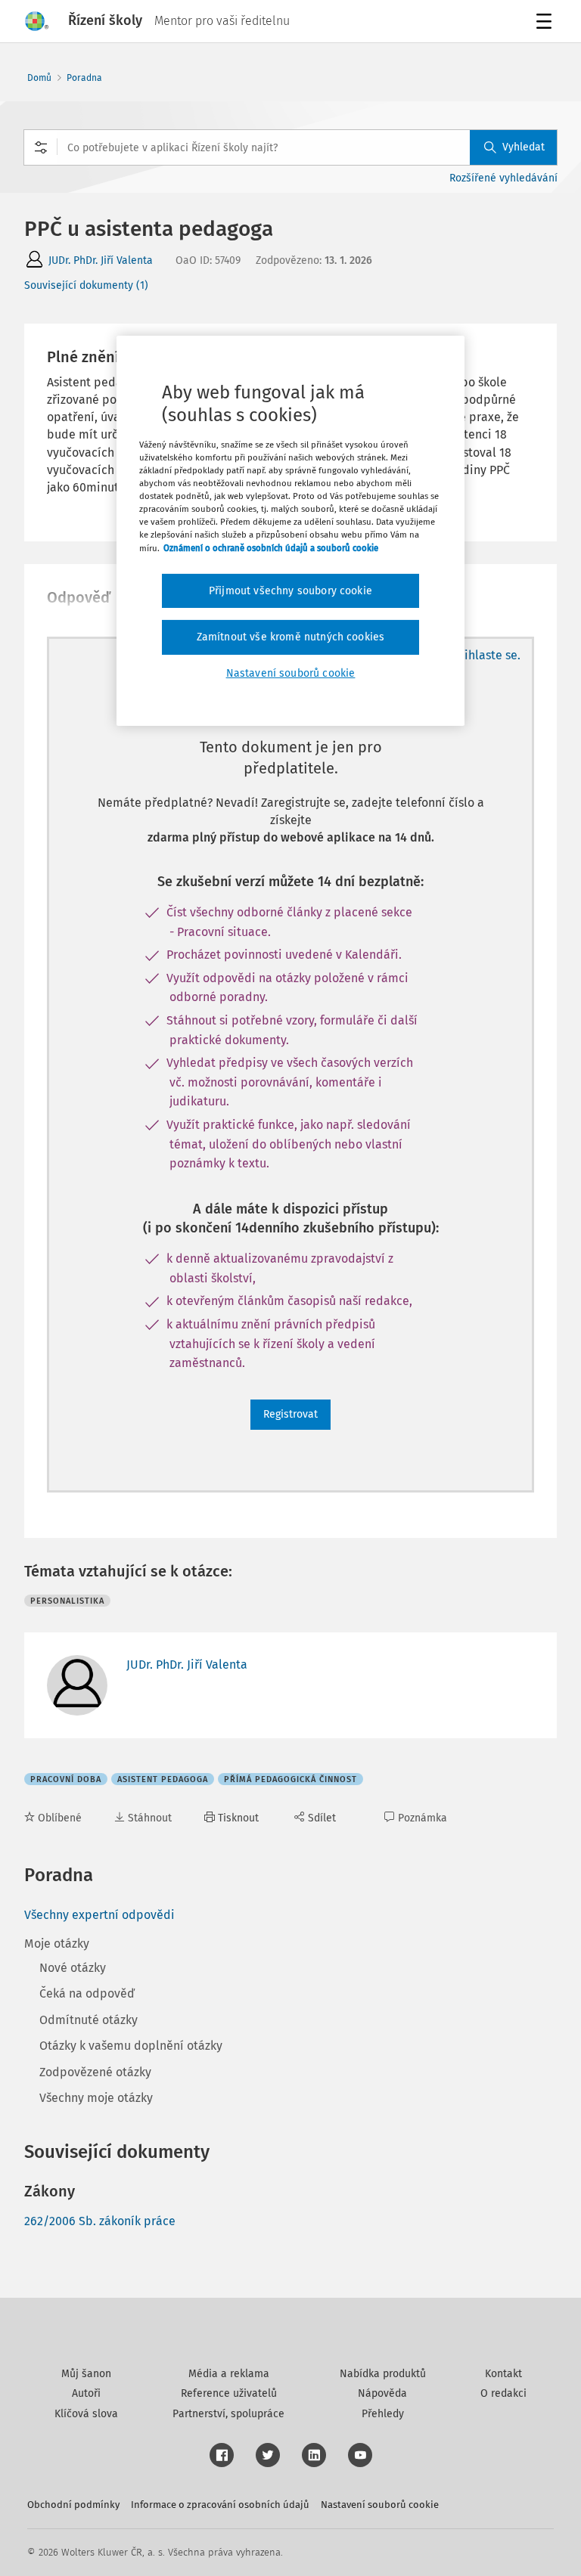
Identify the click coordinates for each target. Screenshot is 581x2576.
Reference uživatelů (229, 2393)
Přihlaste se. (487, 655)
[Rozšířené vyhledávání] (41, 147)
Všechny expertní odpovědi (99, 1915)
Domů (39, 78)
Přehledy (383, 2414)
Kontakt (503, 2374)
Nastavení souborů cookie (380, 2505)
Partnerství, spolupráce (228, 2414)
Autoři (86, 2393)
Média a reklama (229, 2374)
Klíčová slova (86, 2414)
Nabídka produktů (383, 2374)
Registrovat (290, 1414)
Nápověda (382, 2393)
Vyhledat (524, 147)
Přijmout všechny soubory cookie (290, 591)
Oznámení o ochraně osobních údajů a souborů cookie (271, 547)
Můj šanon (86, 2374)
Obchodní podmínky (73, 2505)
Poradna (84, 78)
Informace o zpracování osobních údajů (220, 2505)
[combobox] (290, 147)
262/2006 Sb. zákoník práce (100, 2221)
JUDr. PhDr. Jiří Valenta (101, 260)
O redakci (503, 2393)
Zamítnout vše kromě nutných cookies (291, 637)
